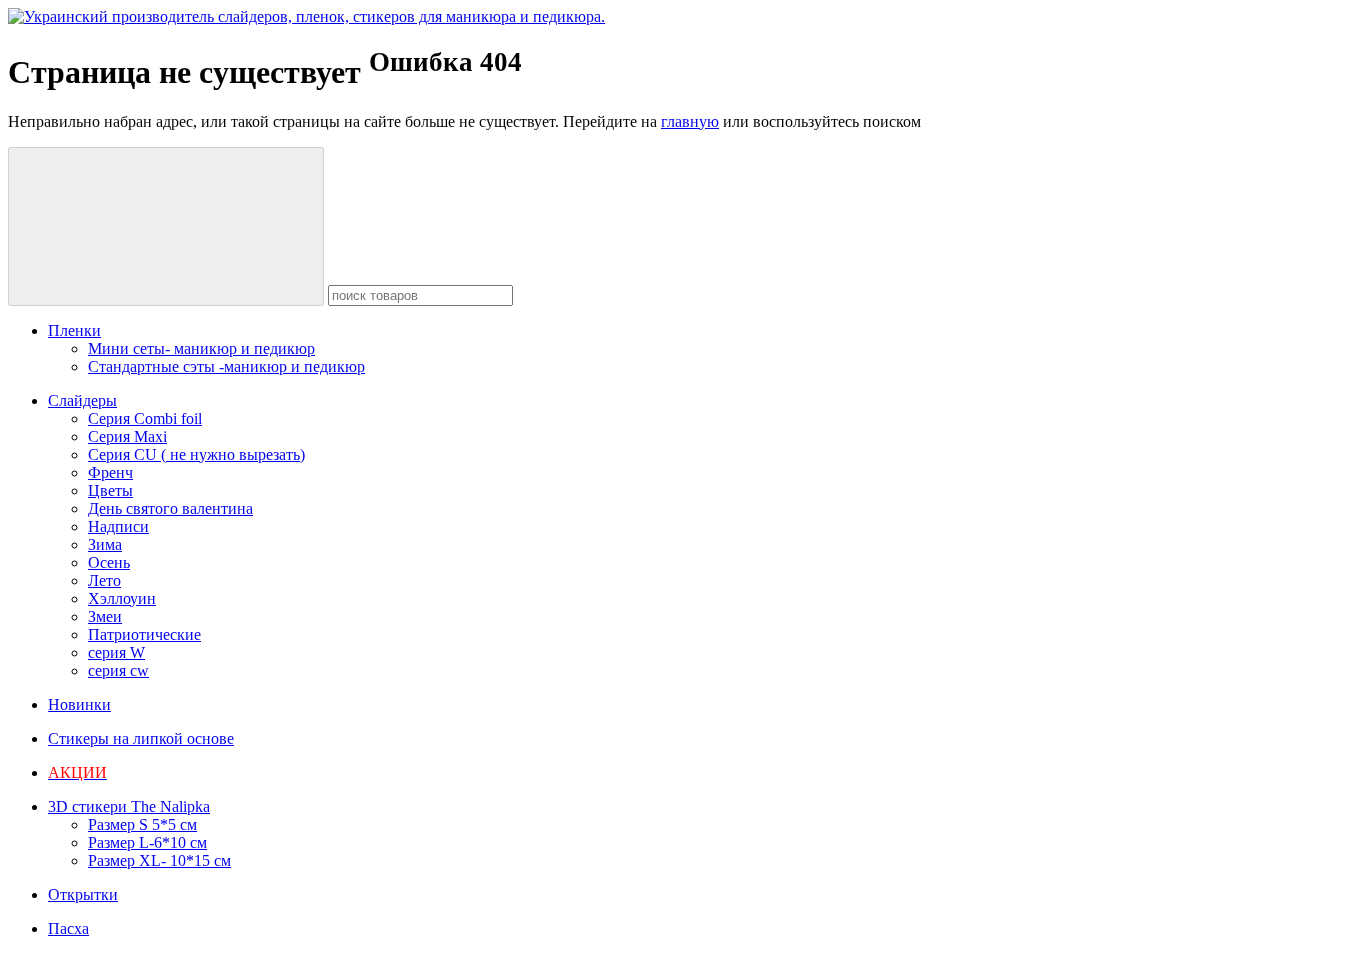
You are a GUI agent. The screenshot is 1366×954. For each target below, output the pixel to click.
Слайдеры (82, 400)
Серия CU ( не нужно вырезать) (196, 454)
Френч (110, 472)
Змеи (105, 616)
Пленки (74, 330)
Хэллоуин (122, 598)
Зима (105, 544)
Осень (109, 562)
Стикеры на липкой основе (141, 738)
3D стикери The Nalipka (129, 806)
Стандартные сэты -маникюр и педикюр (226, 366)
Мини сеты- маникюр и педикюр (201, 348)
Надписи (118, 526)
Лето (104, 580)
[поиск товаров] (166, 226)
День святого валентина (170, 508)
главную (690, 121)
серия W (116, 652)
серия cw (118, 670)
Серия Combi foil (145, 418)
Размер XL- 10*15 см (159, 860)
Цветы (110, 490)
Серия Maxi (127, 436)
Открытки (83, 894)
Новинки (79, 704)
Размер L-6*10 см (147, 842)
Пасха (68, 928)
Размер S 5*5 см (142, 824)
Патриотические (144, 634)
